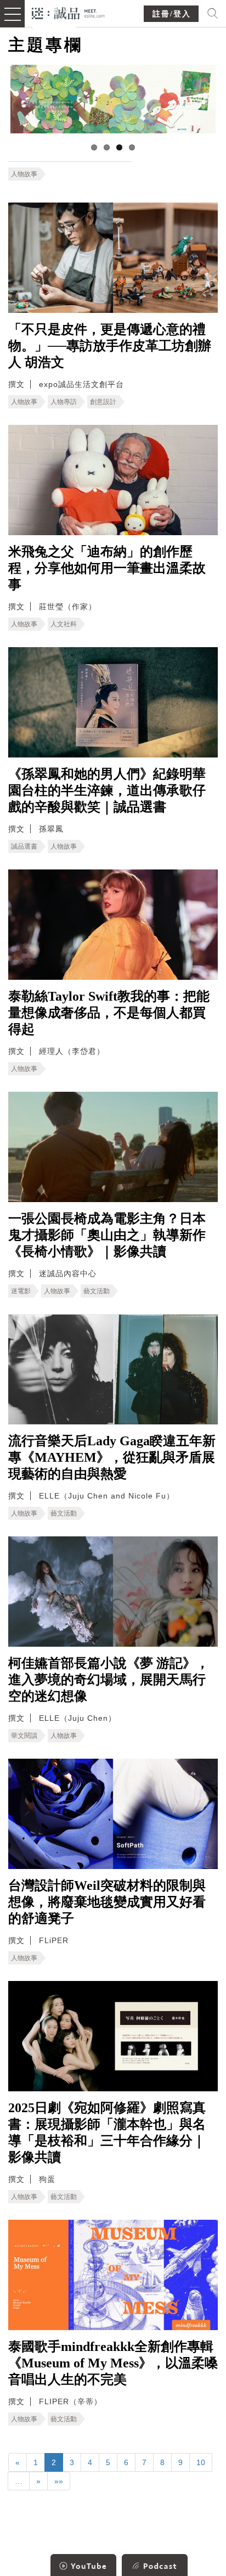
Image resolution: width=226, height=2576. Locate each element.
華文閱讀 (24, 1736)
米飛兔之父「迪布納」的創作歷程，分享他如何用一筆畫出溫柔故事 (107, 568)
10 (201, 2462)
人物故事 (24, 174)
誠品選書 (24, 846)
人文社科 (64, 624)
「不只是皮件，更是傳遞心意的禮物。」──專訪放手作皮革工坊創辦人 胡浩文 (110, 346)
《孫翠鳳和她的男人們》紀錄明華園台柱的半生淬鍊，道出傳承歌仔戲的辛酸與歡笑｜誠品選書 (107, 790)
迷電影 (21, 1291)
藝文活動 (97, 1291)
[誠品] (68, 12)
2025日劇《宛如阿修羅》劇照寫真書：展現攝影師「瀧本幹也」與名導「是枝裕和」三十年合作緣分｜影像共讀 (107, 2132)
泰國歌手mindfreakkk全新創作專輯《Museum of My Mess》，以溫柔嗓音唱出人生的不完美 (113, 2363)
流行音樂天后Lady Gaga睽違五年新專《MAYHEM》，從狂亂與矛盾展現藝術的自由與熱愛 (112, 1457)
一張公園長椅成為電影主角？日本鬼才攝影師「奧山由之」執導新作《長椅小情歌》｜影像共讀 (107, 1235)
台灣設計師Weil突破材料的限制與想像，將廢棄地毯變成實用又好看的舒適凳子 (107, 1902)
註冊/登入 (172, 14)
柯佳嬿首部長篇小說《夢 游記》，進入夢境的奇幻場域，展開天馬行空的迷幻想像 (109, 1680)
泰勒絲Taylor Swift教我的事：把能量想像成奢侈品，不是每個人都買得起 (109, 1013)
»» (59, 2481)
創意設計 (103, 402)
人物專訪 (64, 402)
